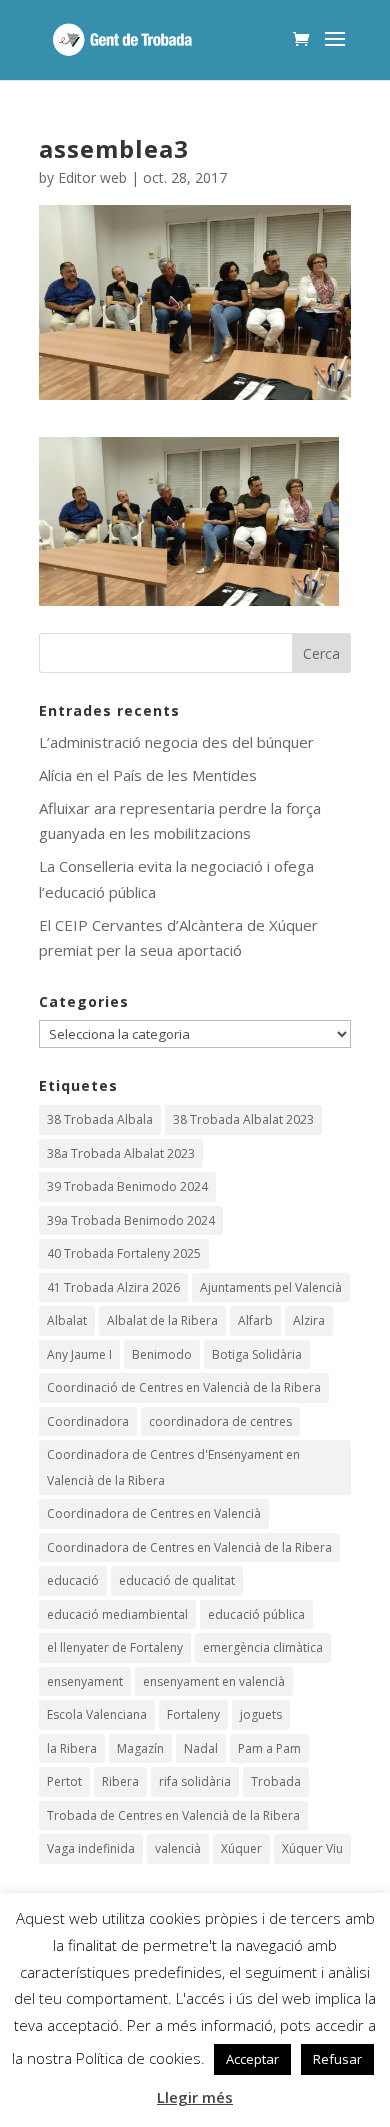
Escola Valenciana (97, 1714)
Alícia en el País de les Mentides (148, 775)
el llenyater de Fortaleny (115, 1647)
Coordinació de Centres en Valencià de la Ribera (184, 1387)
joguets (261, 1714)
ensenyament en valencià (214, 1681)
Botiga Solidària (257, 1354)
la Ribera (72, 1748)
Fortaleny (193, 1714)
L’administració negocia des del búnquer (176, 742)
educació (73, 1580)
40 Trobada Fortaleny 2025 (124, 1253)
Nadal (201, 1748)
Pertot (64, 1781)
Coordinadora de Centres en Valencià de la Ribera (189, 1547)
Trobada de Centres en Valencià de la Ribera (173, 1815)
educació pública (256, 1614)
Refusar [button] (337, 2059)
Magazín (140, 1748)
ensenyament (85, 1681)
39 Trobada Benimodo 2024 (127, 1186)
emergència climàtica (263, 1647)
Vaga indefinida (91, 1848)
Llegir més (195, 2097)
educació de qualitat (177, 1580)
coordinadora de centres (220, 1421)
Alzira (309, 1320)
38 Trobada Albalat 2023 (243, 1119)
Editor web (92, 177)
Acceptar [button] (252, 2059)
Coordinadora (88, 1421)
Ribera (120, 1781)
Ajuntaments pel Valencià (271, 1287)
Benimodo (162, 1354)
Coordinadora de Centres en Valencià (154, 1513)
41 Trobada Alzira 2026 (113, 1287)
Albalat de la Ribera (162, 1320)
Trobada (276, 1781)
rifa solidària (195, 1781)
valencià (178, 1848)
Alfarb (255, 1320)
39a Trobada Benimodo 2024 (131, 1220)
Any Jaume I (79, 1354)
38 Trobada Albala (100, 1119)
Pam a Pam (269, 1748)
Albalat (67, 1320)
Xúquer (241, 1848)
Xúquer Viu (312, 1848)
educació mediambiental (117, 1614)
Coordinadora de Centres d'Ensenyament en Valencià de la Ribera (173, 1467)
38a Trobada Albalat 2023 (121, 1153)
